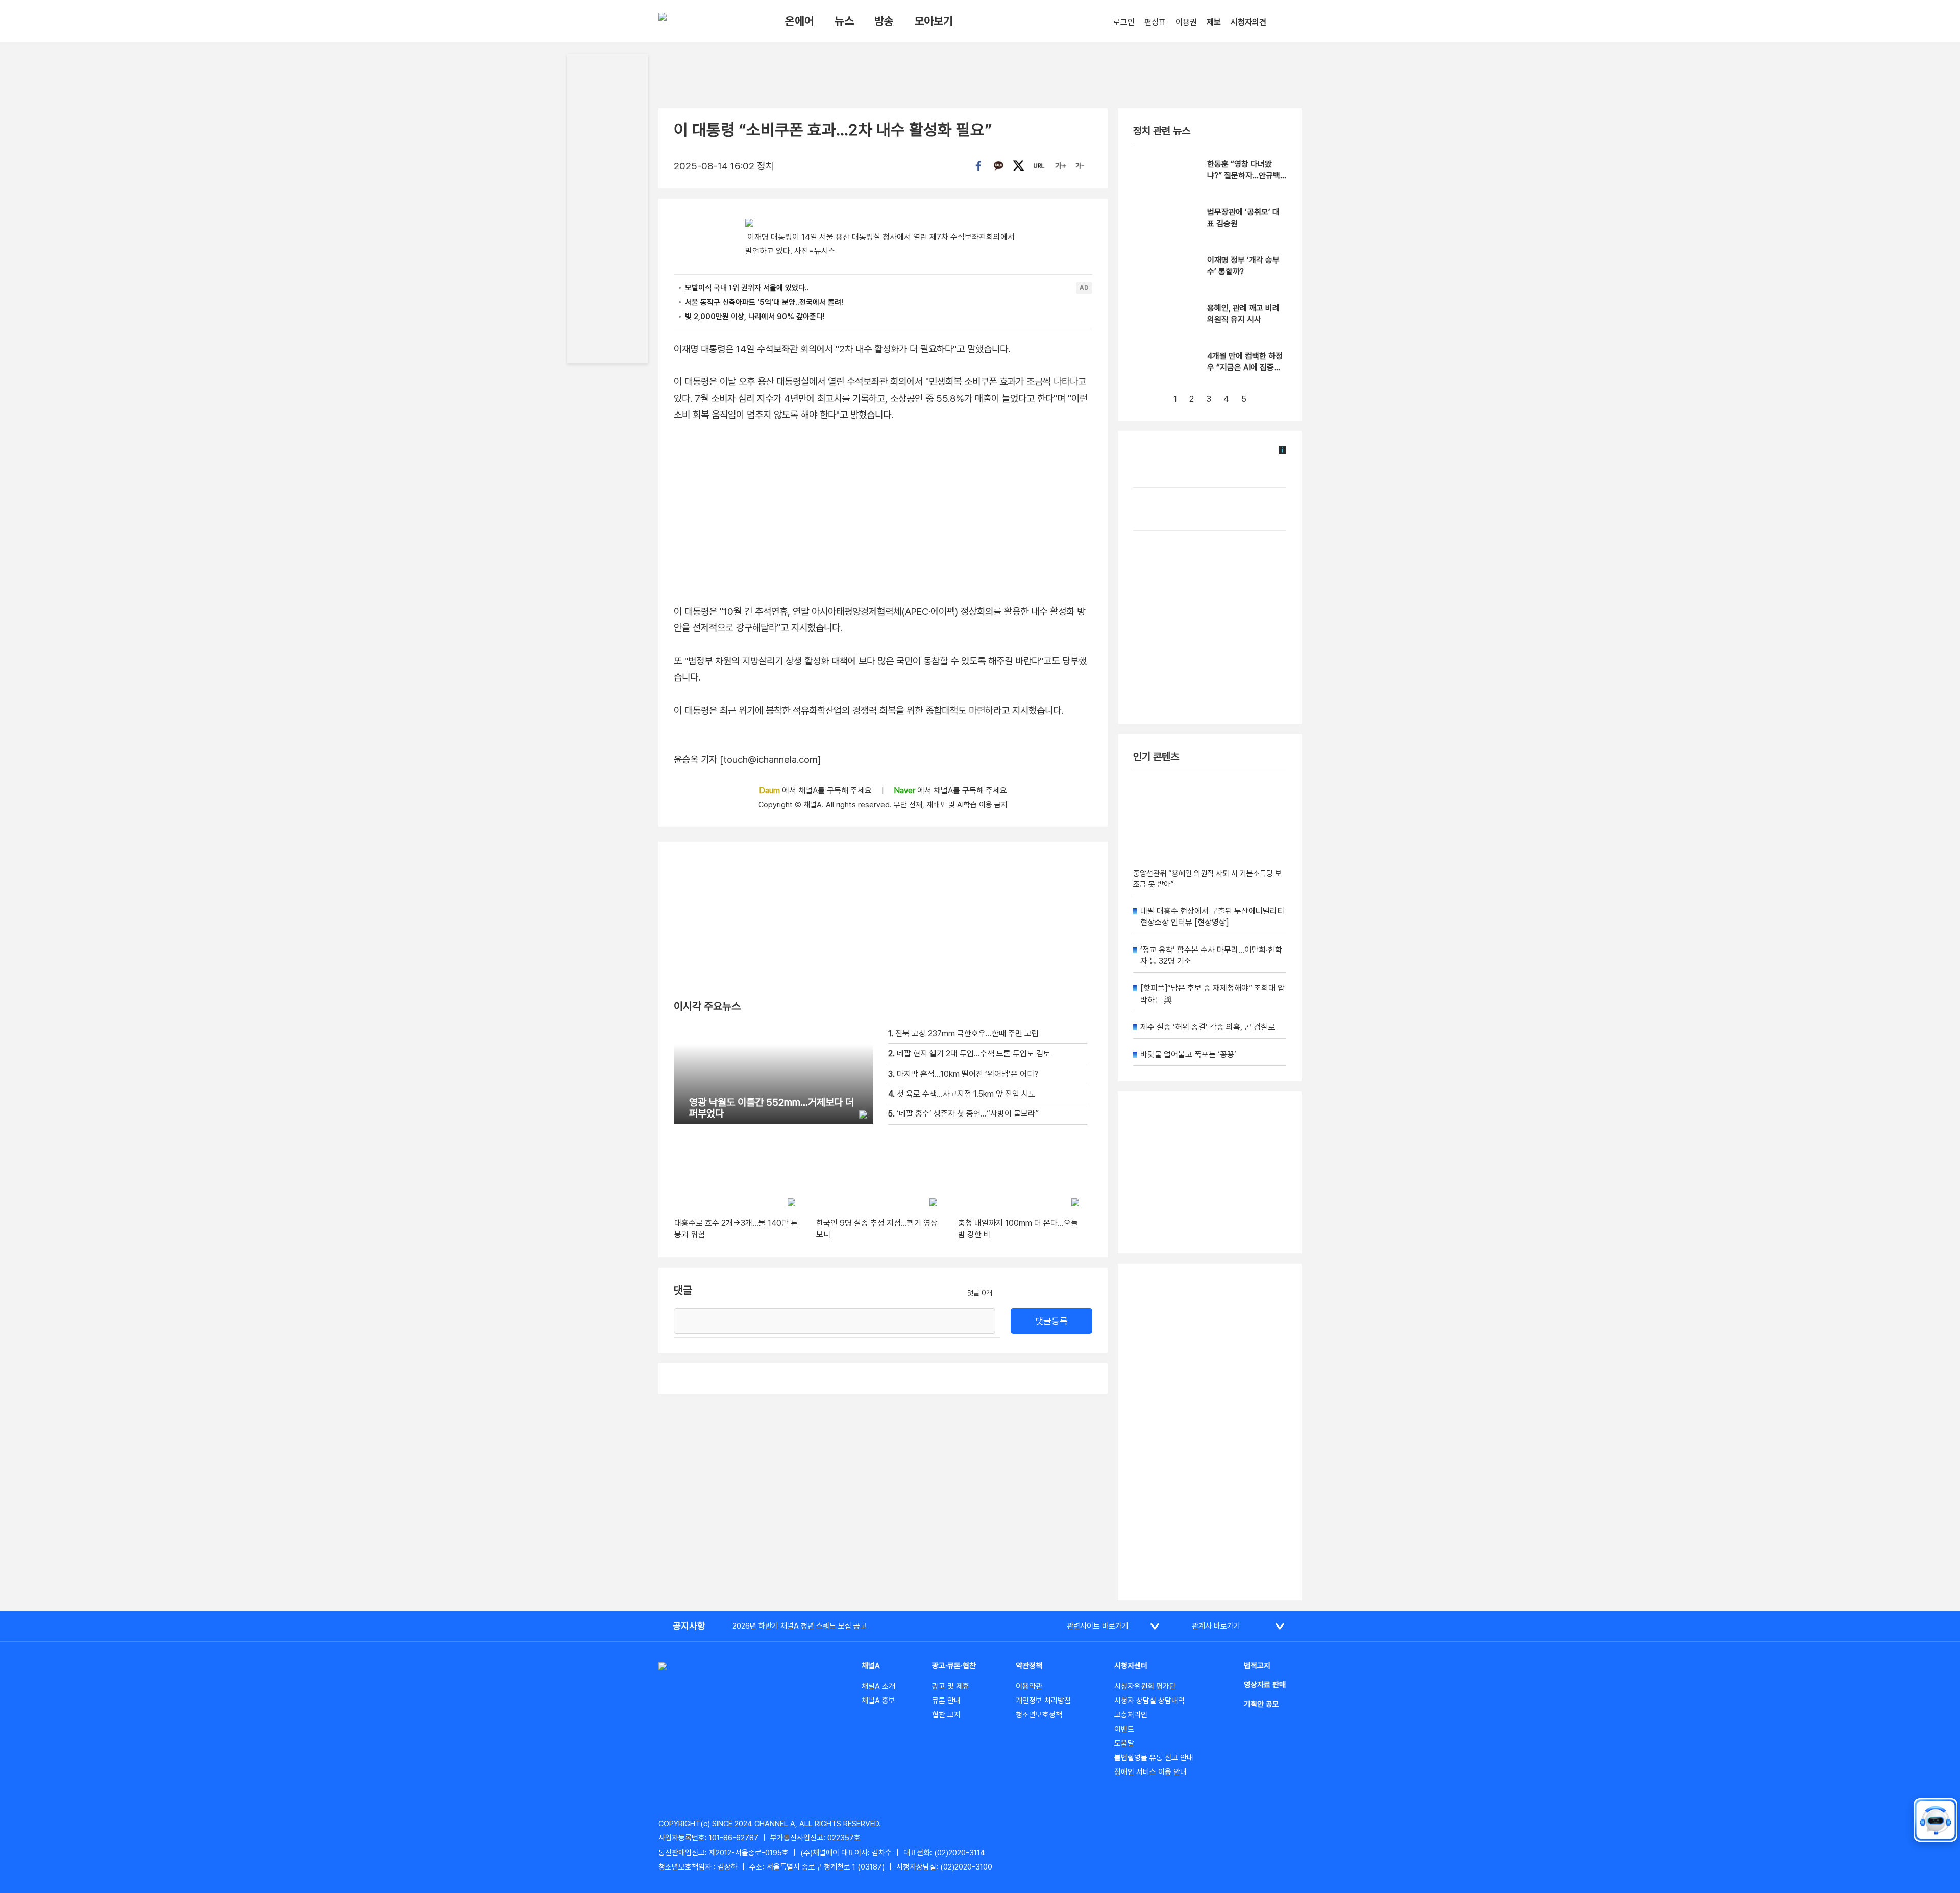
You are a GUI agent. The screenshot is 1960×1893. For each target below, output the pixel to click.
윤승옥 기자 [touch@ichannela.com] (748, 759)
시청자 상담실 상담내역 (1149, 1701)
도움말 (1124, 1743)
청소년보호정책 (1039, 1715)
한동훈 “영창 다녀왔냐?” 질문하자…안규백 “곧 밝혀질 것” (1244, 176)
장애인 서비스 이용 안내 (1150, 1772)
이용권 (1186, 22)
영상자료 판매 (1265, 1685)
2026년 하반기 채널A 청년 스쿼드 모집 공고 (800, 1626)
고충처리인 (1131, 1715)
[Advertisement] (1210, 1432)
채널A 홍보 (878, 1701)
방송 (884, 21)
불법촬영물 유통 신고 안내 (1154, 1758)
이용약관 (1029, 1686)
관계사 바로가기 (1216, 1626)
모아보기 (934, 21)
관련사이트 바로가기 (1098, 1626)
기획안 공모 (1261, 1704)
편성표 (1155, 22)
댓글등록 (1051, 1321)
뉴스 (844, 21)
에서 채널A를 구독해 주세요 (816, 791)
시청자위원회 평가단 (1145, 1686)
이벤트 (1124, 1729)
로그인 (1124, 22)
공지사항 (689, 1626)
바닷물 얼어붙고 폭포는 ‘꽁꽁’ (1188, 1054)
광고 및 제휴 (951, 1686)
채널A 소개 (878, 1686)
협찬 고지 (946, 1715)
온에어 (800, 21)
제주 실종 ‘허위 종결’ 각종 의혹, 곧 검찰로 (1208, 1027)
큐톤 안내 (946, 1701)
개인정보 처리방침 (1043, 1701)
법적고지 (1257, 1666)
